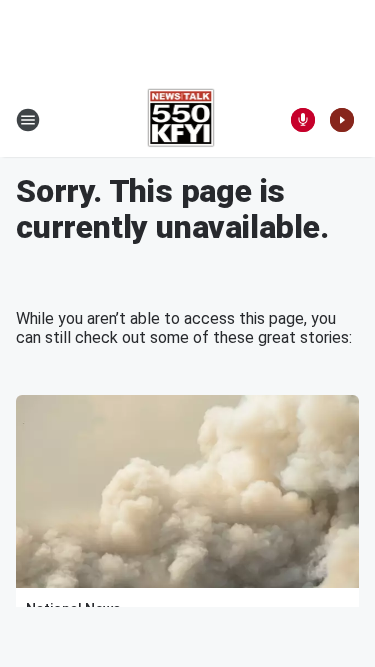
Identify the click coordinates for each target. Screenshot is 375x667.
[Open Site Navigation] (28, 120)
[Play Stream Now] (342, 120)
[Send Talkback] (303, 120)
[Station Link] (181, 120)
